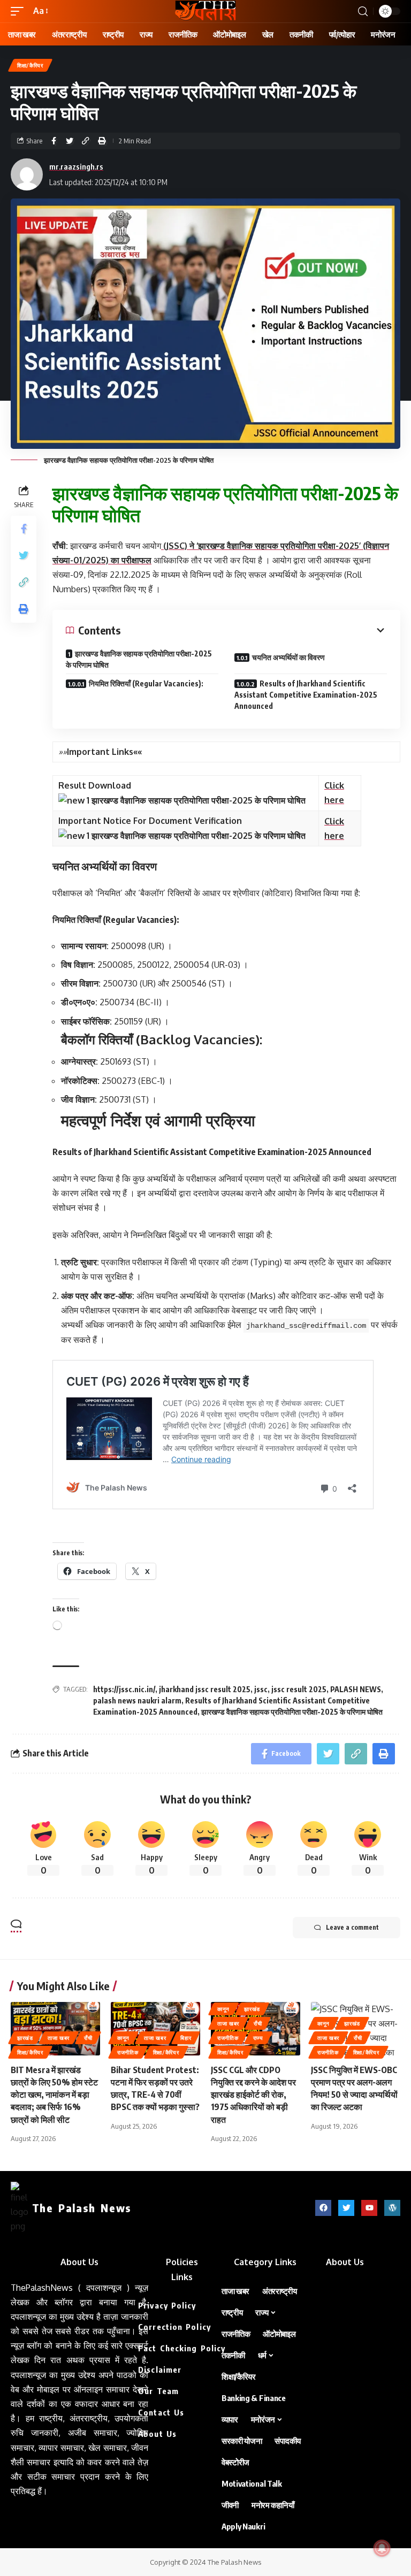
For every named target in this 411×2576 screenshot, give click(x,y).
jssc (261, 1689)
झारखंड (25, 2038)
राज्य (258, 2038)
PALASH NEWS (356, 1689)
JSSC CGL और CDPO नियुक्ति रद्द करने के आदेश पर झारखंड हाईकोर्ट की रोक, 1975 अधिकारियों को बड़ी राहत (253, 2095)
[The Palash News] (205, 11)
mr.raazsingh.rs (76, 166)
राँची (88, 2038)
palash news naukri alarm (137, 1700)
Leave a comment (352, 1927)
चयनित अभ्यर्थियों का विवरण (288, 657)
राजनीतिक (128, 2052)
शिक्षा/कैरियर (30, 65)
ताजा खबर (59, 2038)
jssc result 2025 (299, 1689)
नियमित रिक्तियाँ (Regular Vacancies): (146, 683)
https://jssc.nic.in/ (124, 1689)
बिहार (186, 2038)
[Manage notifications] (382, 2548)
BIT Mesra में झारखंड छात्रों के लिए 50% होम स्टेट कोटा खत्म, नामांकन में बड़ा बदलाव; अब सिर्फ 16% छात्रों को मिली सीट (54, 2095)
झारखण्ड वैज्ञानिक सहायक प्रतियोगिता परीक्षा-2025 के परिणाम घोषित (139, 659)
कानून (123, 2038)
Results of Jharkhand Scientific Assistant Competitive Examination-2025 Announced (306, 695)
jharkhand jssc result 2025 (205, 1689)
